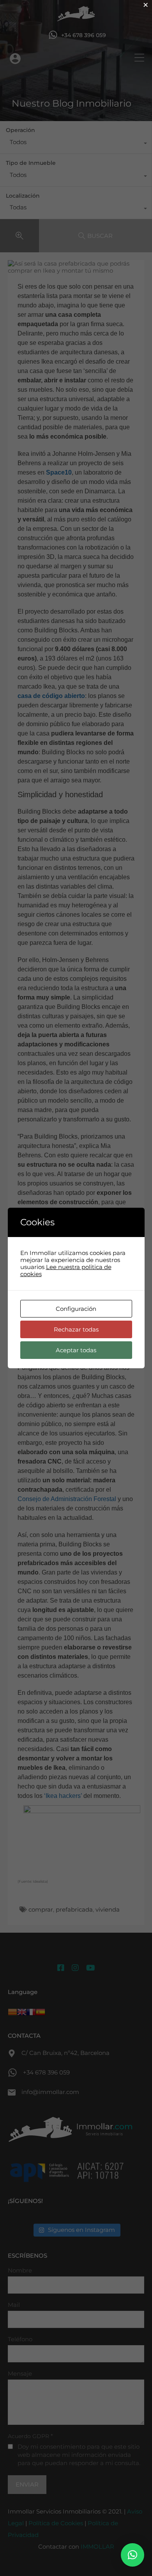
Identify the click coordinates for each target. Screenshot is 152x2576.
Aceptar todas (76, 1350)
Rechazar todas (76, 1329)
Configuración (76, 1309)
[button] (133, 2555)
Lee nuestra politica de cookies (66, 1270)
